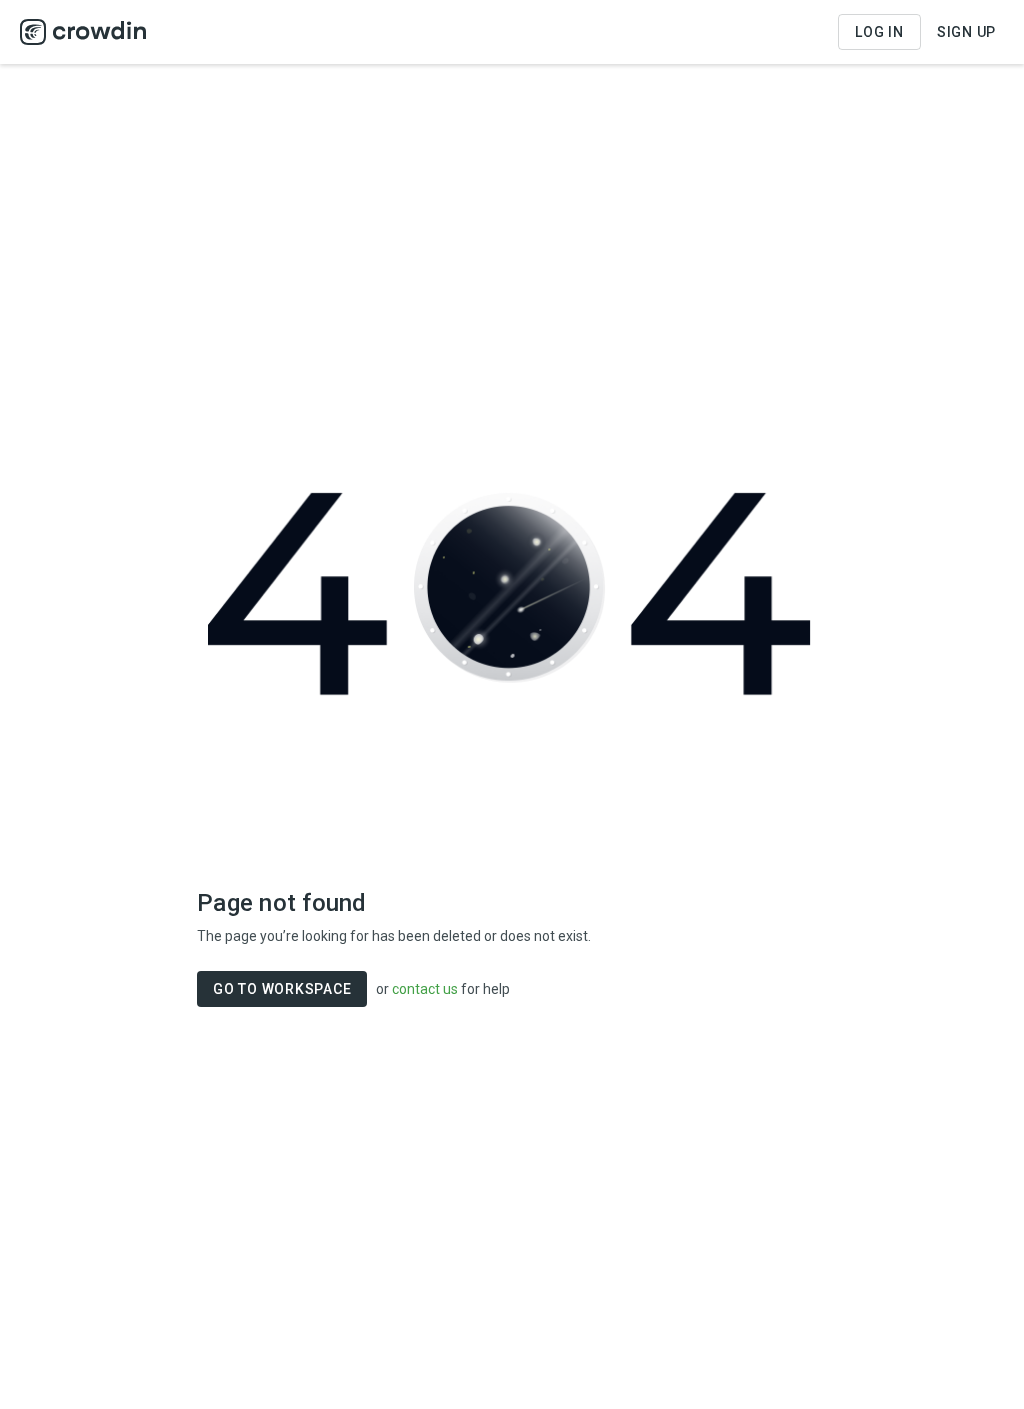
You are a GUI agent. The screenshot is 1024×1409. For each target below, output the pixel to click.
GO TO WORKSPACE (282, 989)
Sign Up (966, 32)
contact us (425, 989)
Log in (879, 32)
